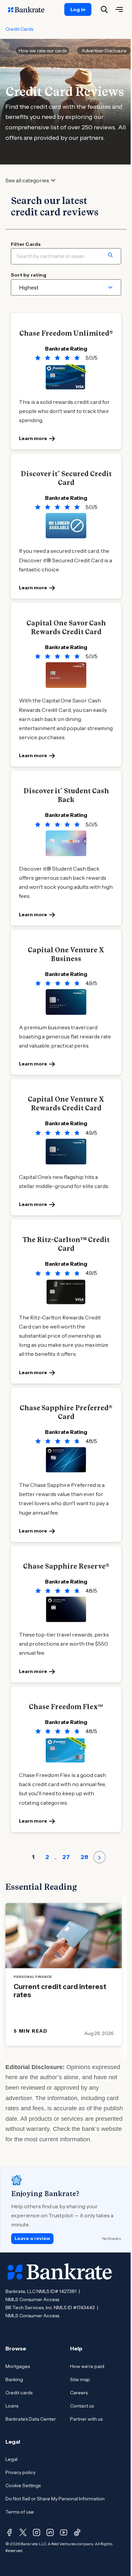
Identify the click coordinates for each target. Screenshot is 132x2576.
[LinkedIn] (50, 2532)
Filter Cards (26, 244)
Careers (79, 2393)
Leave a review (32, 2238)
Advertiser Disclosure (104, 51)
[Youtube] (64, 2532)
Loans (12, 2406)
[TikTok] (77, 2532)
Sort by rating (29, 275)
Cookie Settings (23, 2485)
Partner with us (86, 2419)
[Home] (30, 9)
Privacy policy (20, 2472)
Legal (12, 2459)
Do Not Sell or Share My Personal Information (55, 2499)
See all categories (27, 181)
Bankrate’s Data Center (31, 2419)
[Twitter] (23, 2532)
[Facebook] (9, 2532)
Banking (14, 2379)
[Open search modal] (104, 9)
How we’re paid (87, 2366)
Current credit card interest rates (60, 1991)
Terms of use (20, 2512)
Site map (80, 2379)
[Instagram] (37, 2532)
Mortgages (18, 2366)
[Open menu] (119, 9)
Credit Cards (19, 29)
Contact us (82, 2406)
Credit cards (19, 2393)
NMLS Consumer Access (32, 2299)
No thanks (112, 2238)
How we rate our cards (43, 51)
